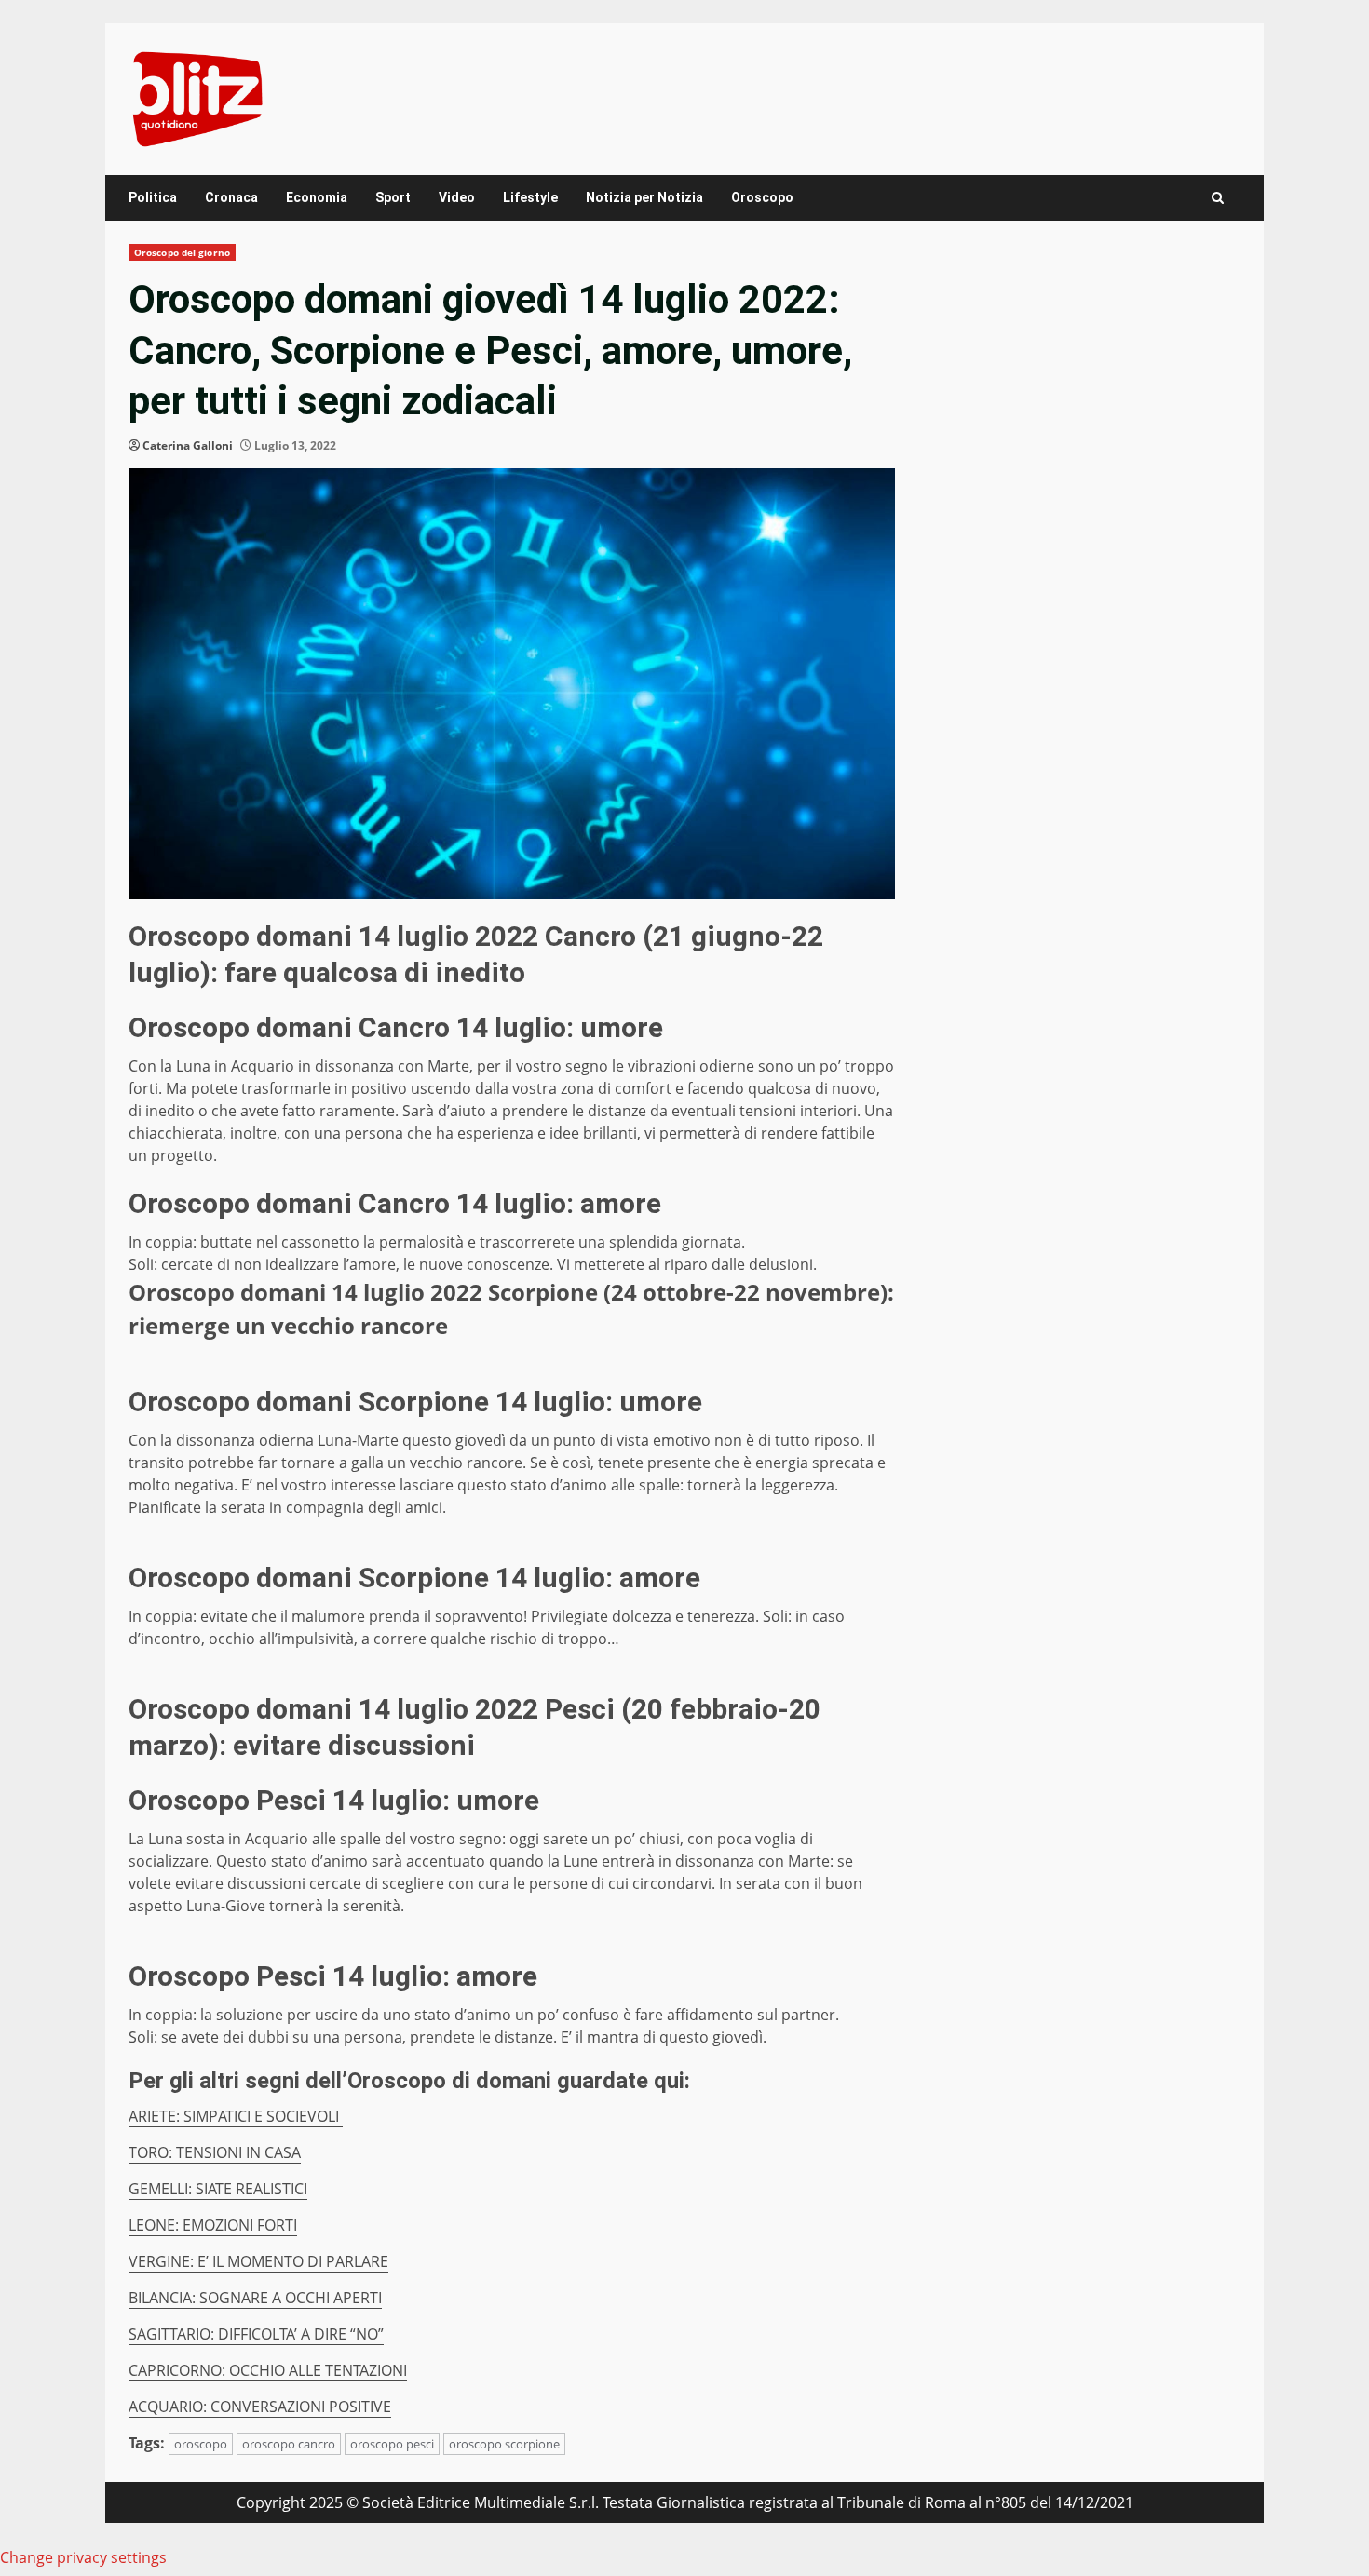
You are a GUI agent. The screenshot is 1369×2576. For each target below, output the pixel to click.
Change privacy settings (83, 2557)
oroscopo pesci (392, 2444)
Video (457, 197)
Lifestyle (530, 197)
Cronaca (231, 197)
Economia (317, 197)
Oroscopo (762, 197)
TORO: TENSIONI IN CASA (215, 2152)
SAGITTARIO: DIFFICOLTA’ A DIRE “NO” (256, 2334)
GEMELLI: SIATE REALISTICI (218, 2189)
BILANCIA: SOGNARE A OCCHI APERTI (255, 2298)
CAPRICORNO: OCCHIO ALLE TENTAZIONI (268, 2370)
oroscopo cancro (289, 2444)
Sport (393, 197)
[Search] (1218, 198)
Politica (153, 197)
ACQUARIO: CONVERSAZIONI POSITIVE (260, 2407)
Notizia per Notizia (644, 197)
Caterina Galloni (188, 445)
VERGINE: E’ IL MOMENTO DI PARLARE (258, 2261)
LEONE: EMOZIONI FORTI (213, 2225)
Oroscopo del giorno (182, 252)
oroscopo (201, 2444)
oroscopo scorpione (504, 2444)
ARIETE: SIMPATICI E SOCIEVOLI (236, 2116)
